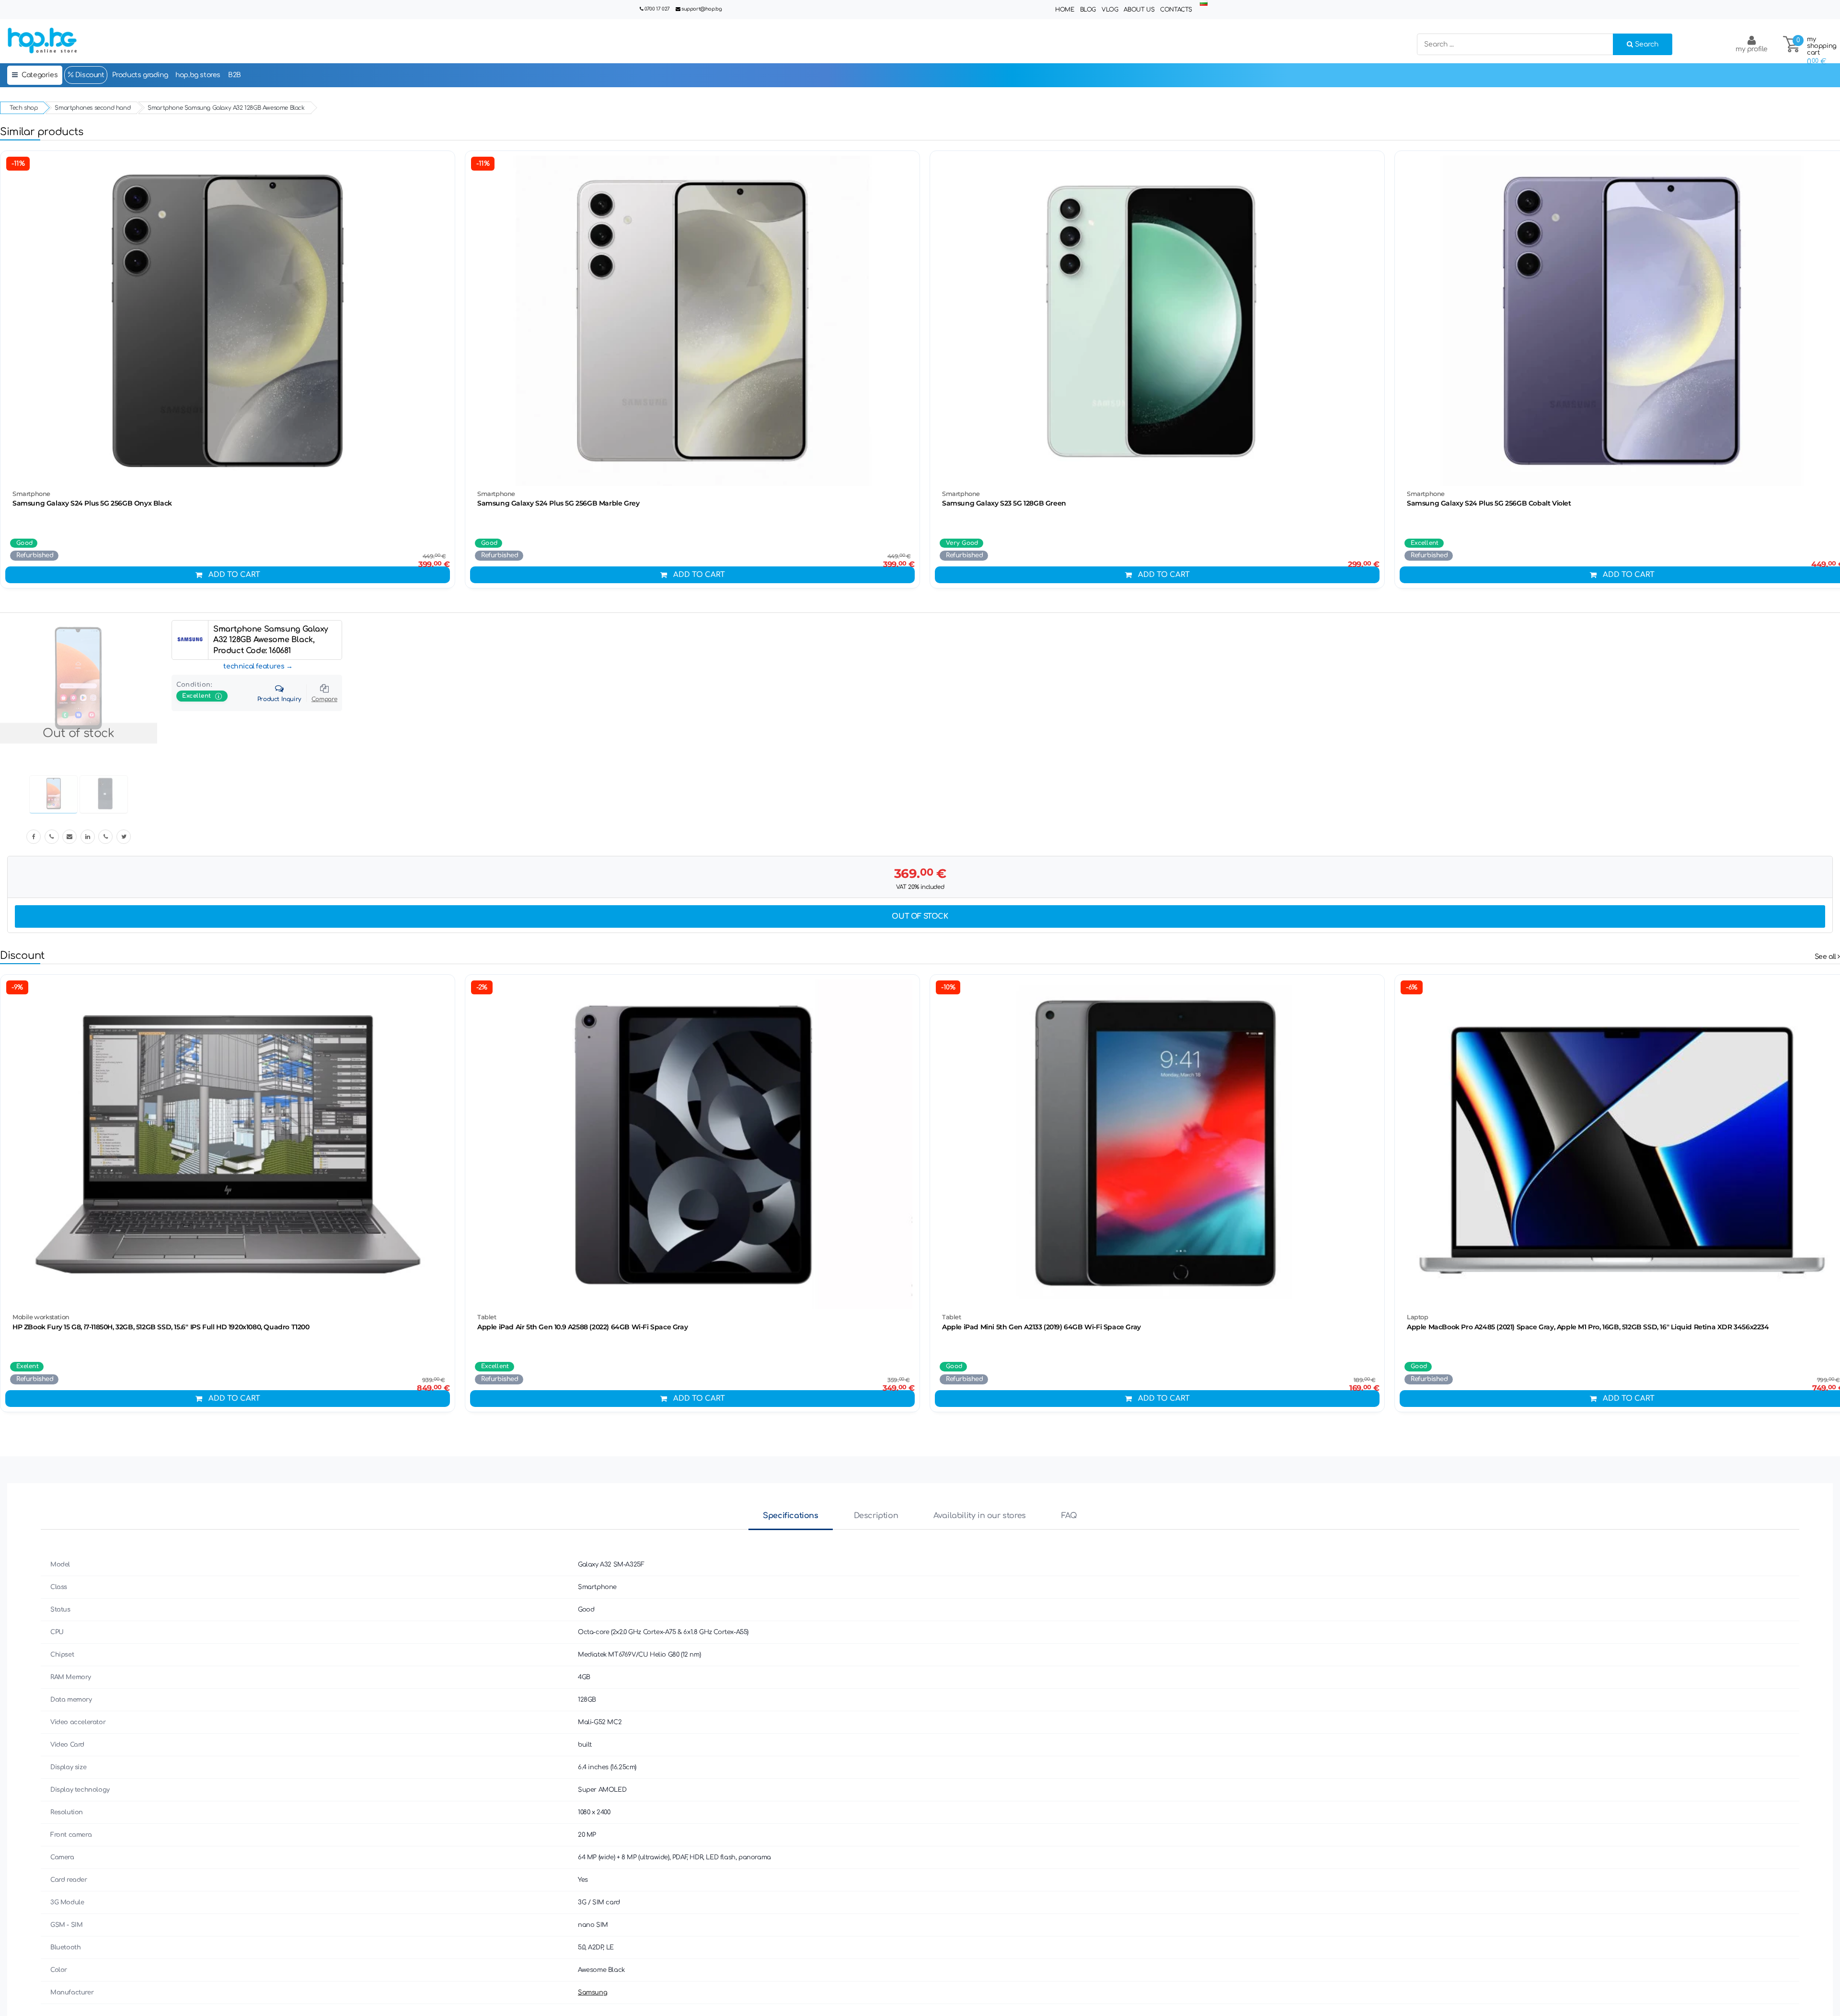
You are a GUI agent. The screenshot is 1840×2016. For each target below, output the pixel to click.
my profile (1752, 49)
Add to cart (234, 575)
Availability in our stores (980, 1516)
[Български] (1204, 4)
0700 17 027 (657, 9)
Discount (89, 75)
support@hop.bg (701, 9)
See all (1826, 957)
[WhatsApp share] (105, 837)
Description (876, 1516)
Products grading (140, 75)
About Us (1139, 10)
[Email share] (69, 837)
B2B (235, 75)
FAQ (1069, 1516)
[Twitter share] (124, 837)
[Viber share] (52, 837)
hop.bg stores (198, 75)
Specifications (790, 1516)
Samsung (592, 1993)
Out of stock (920, 916)
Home (1064, 10)
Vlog (1110, 10)
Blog (1088, 10)
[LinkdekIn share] (88, 837)
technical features (254, 666)
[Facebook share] (34, 837)
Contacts (1176, 10)
